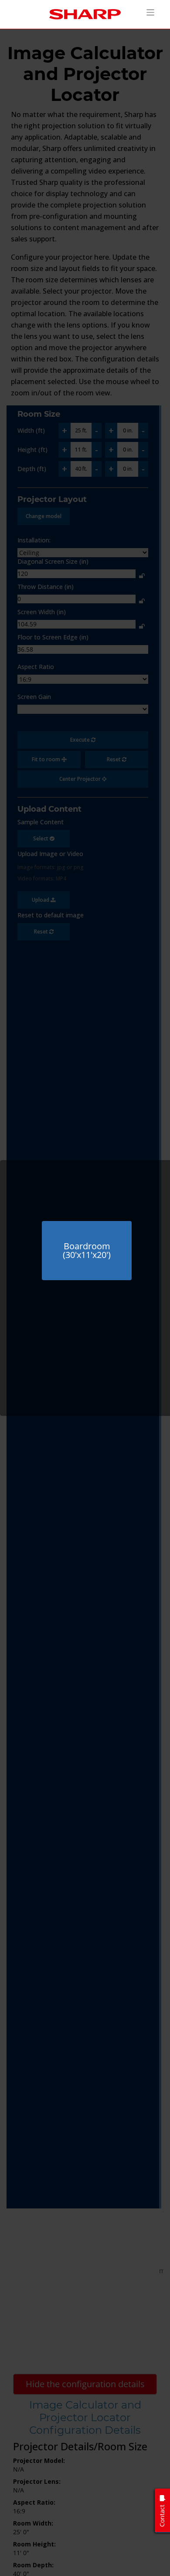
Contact (162, 2516)
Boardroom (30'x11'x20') (87, 1250)
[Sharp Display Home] (85, 14)
